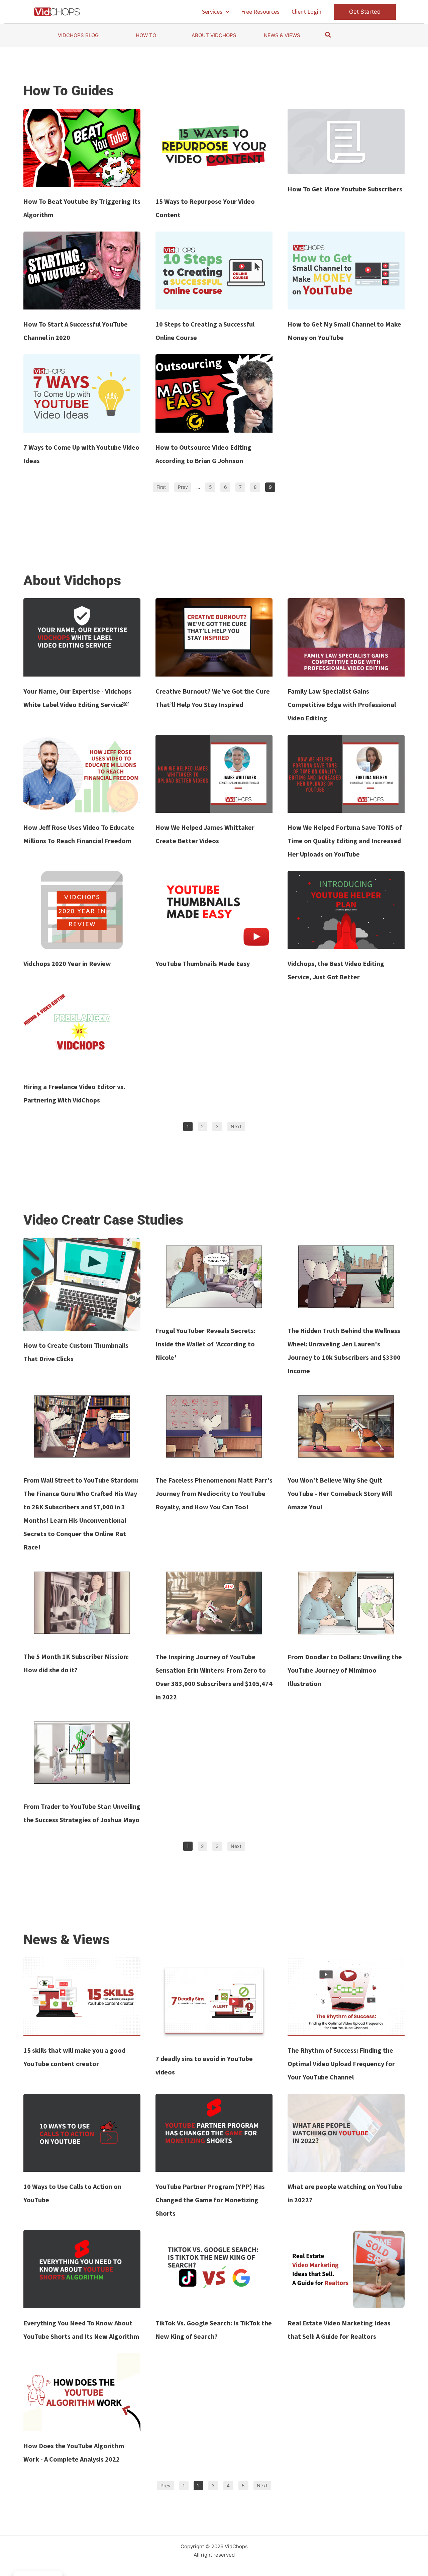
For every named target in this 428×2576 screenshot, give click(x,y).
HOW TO (146, 35)
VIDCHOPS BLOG (78, 35)
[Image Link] (82, 148)
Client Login (306, 12)
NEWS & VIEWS (282, 35)
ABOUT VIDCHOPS (214, 35)
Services (212, 12)
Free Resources (260, 12)
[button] (226, 12)
